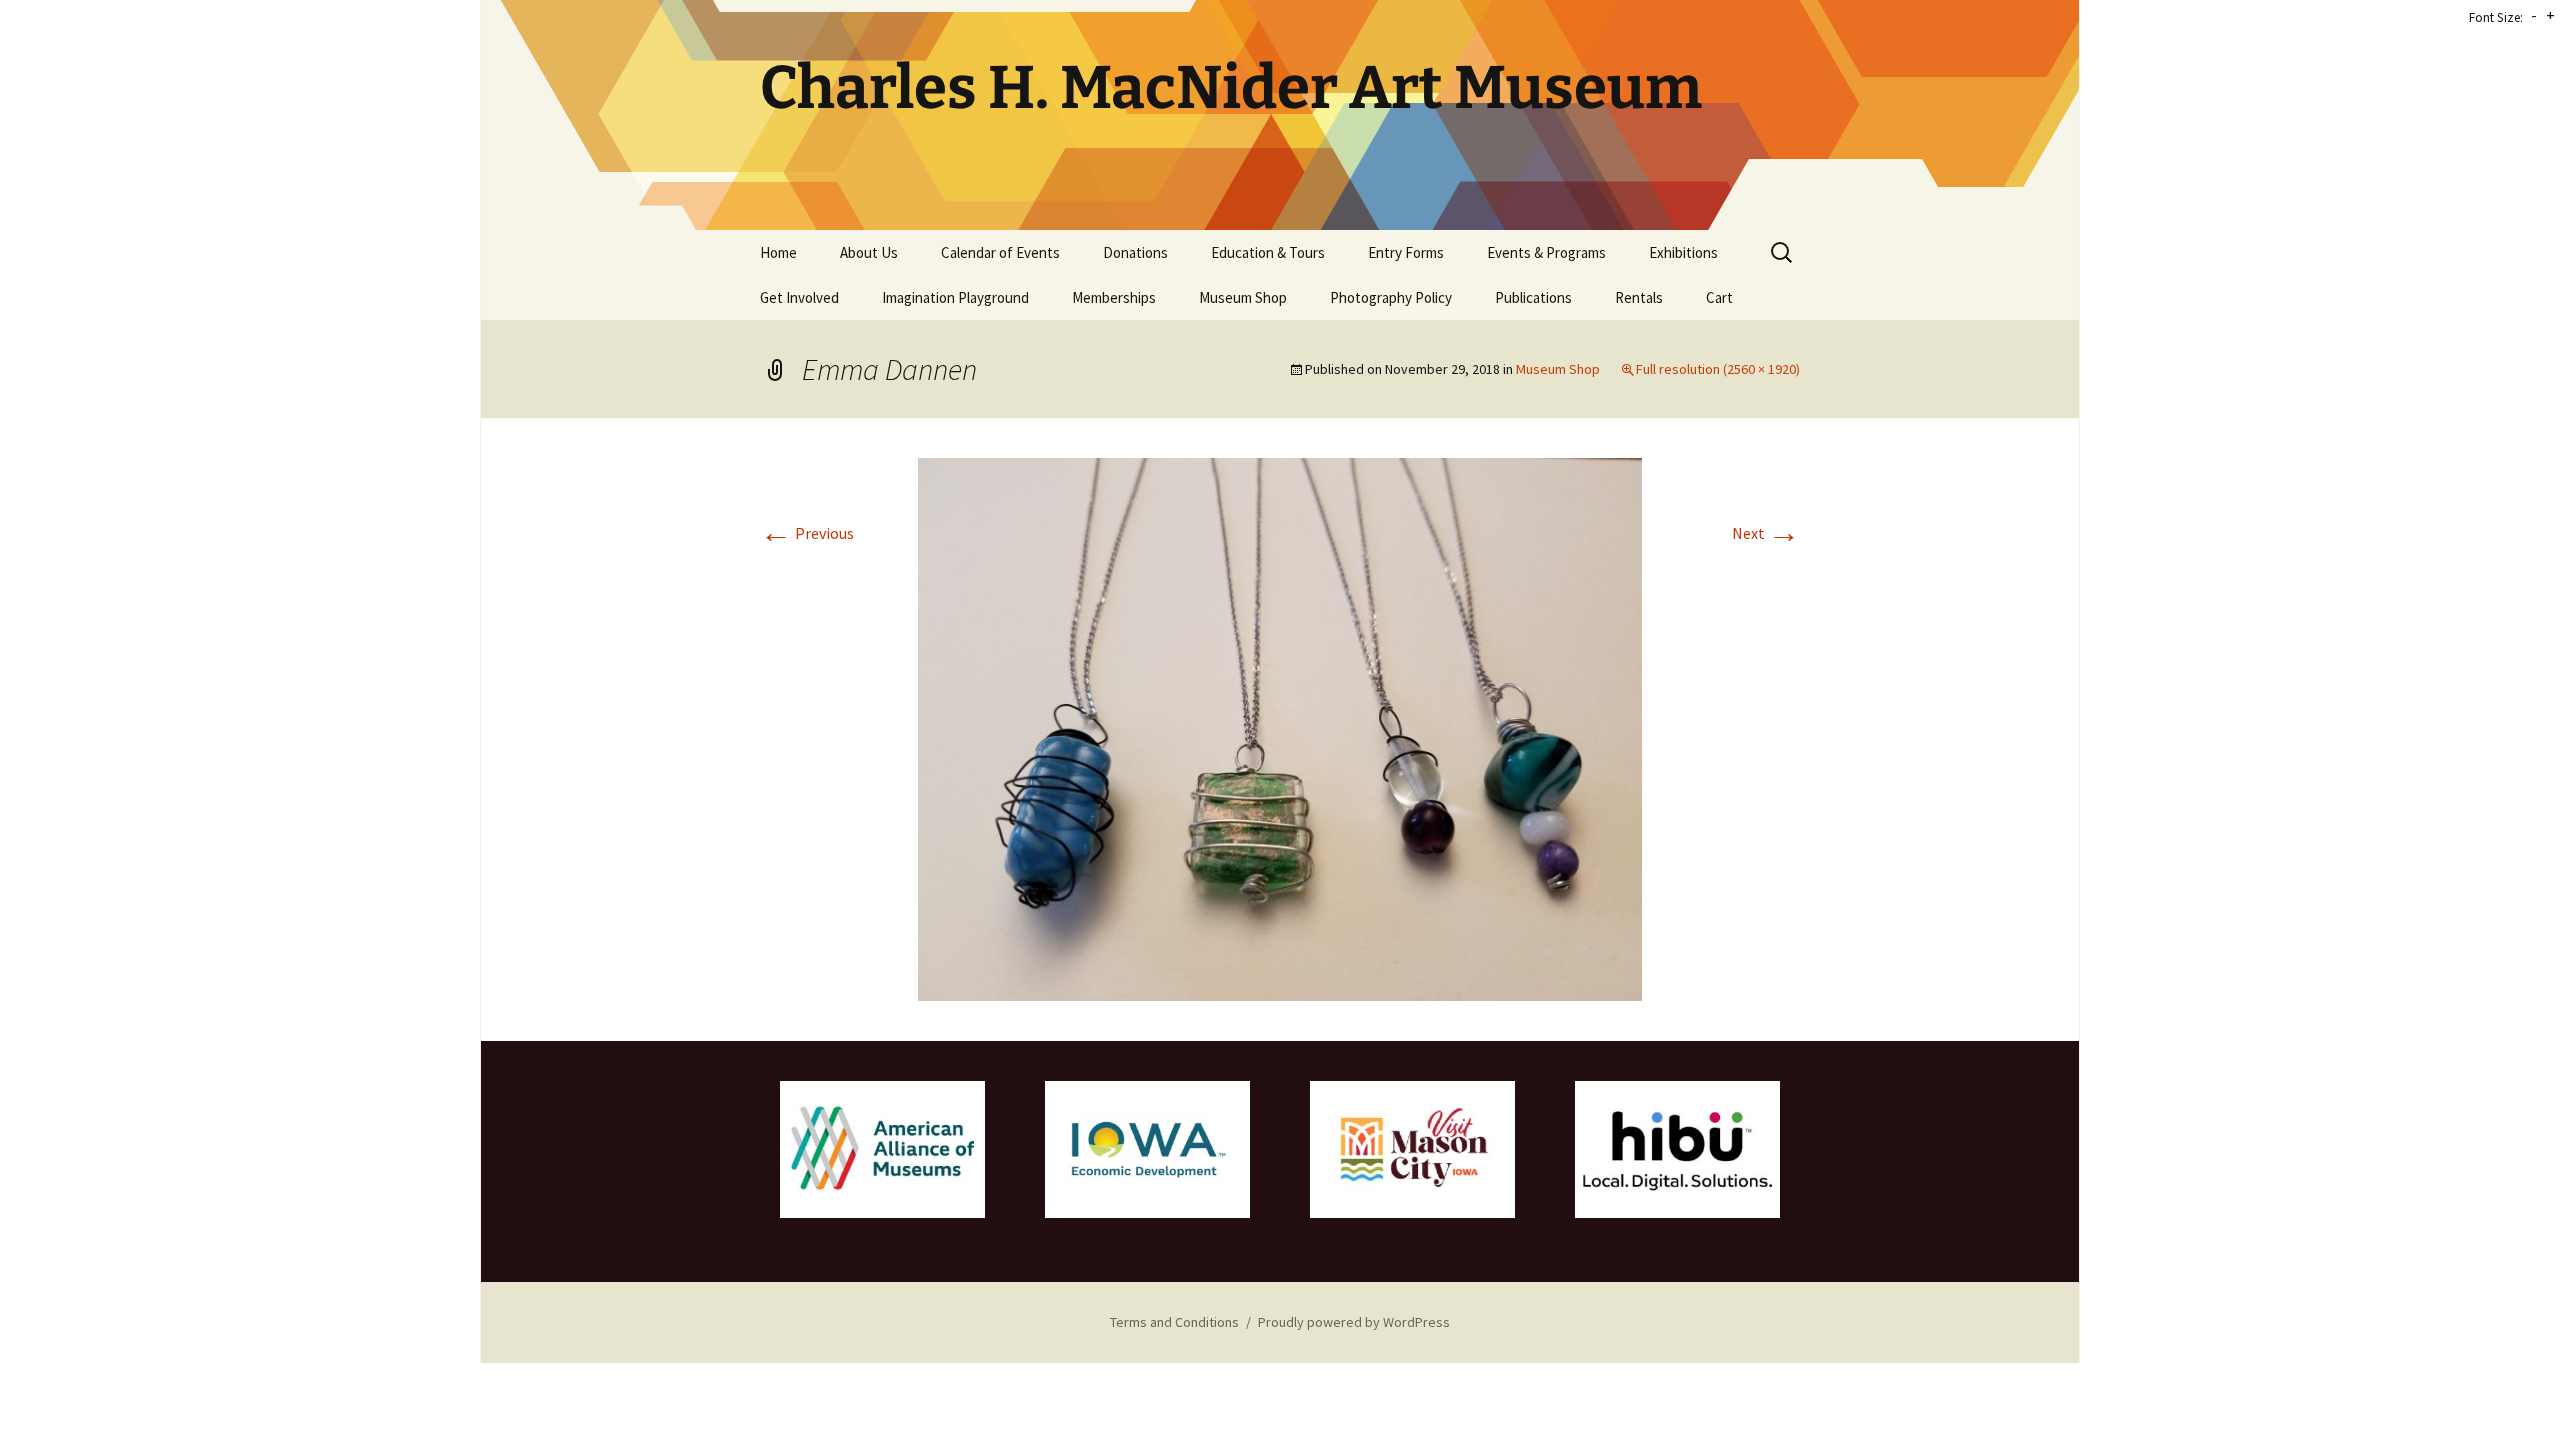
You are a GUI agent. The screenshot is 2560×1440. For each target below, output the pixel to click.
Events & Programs (1546, 252)
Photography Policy (1391, 297)
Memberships (1114, 297)
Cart (1719, 297)
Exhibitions (1683, 252)
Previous (807, 533)
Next (1766, 533)
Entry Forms (1406, 252)
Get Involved (799, 297)
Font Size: (2496, 17)
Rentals (1639, 297)
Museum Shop (1243, 297)
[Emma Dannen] (1280, 727)
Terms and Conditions (1174, 1322)
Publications (1533, 297)
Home (778, 252)
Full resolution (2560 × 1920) (1718, 369)
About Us (869, 252)
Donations (1135, 252)
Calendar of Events (1000, 252)
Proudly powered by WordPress (1354, 1322)
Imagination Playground (955, 297)
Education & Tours (1268, 252)
